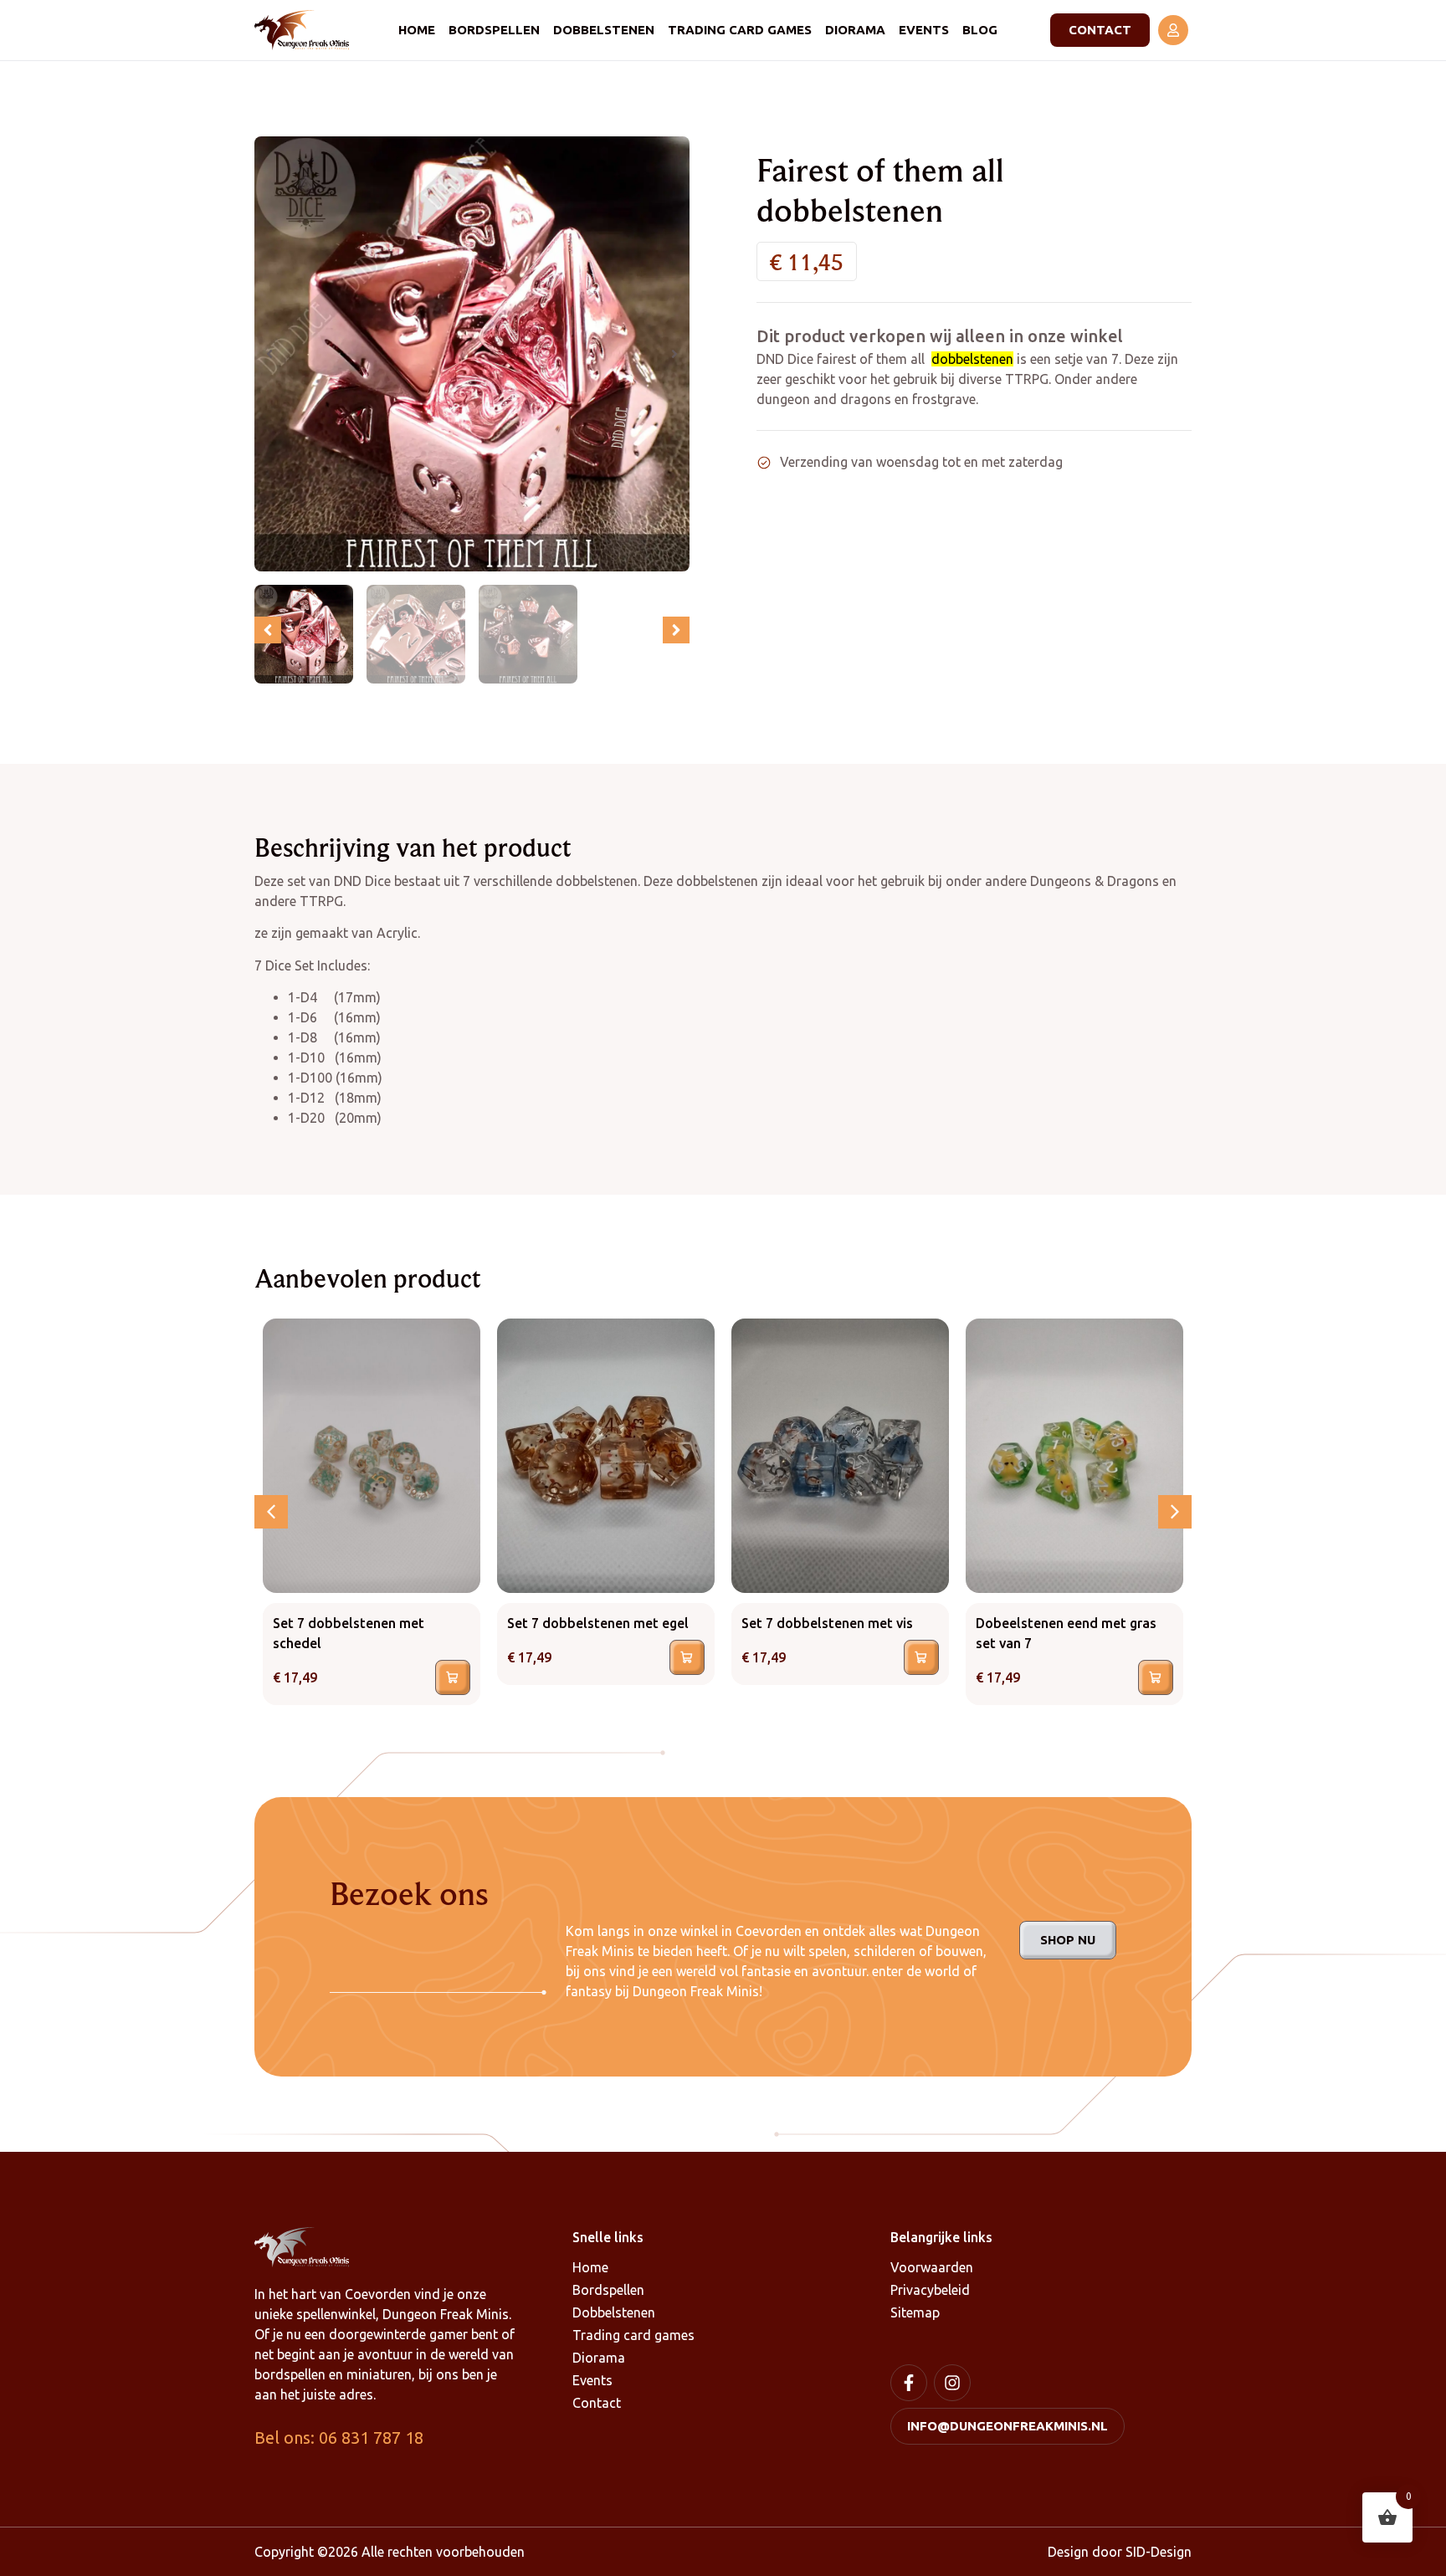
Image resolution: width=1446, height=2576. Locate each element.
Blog (980, 30)
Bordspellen (494, 30)
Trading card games (740, 30)
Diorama (855, 30)
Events (924, 30)
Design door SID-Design (1120, 2552)
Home (417, 30)
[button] (269, 354)
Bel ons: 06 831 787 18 (339, 2438)
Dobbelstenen (604, 30)
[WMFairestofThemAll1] (472, 354)
